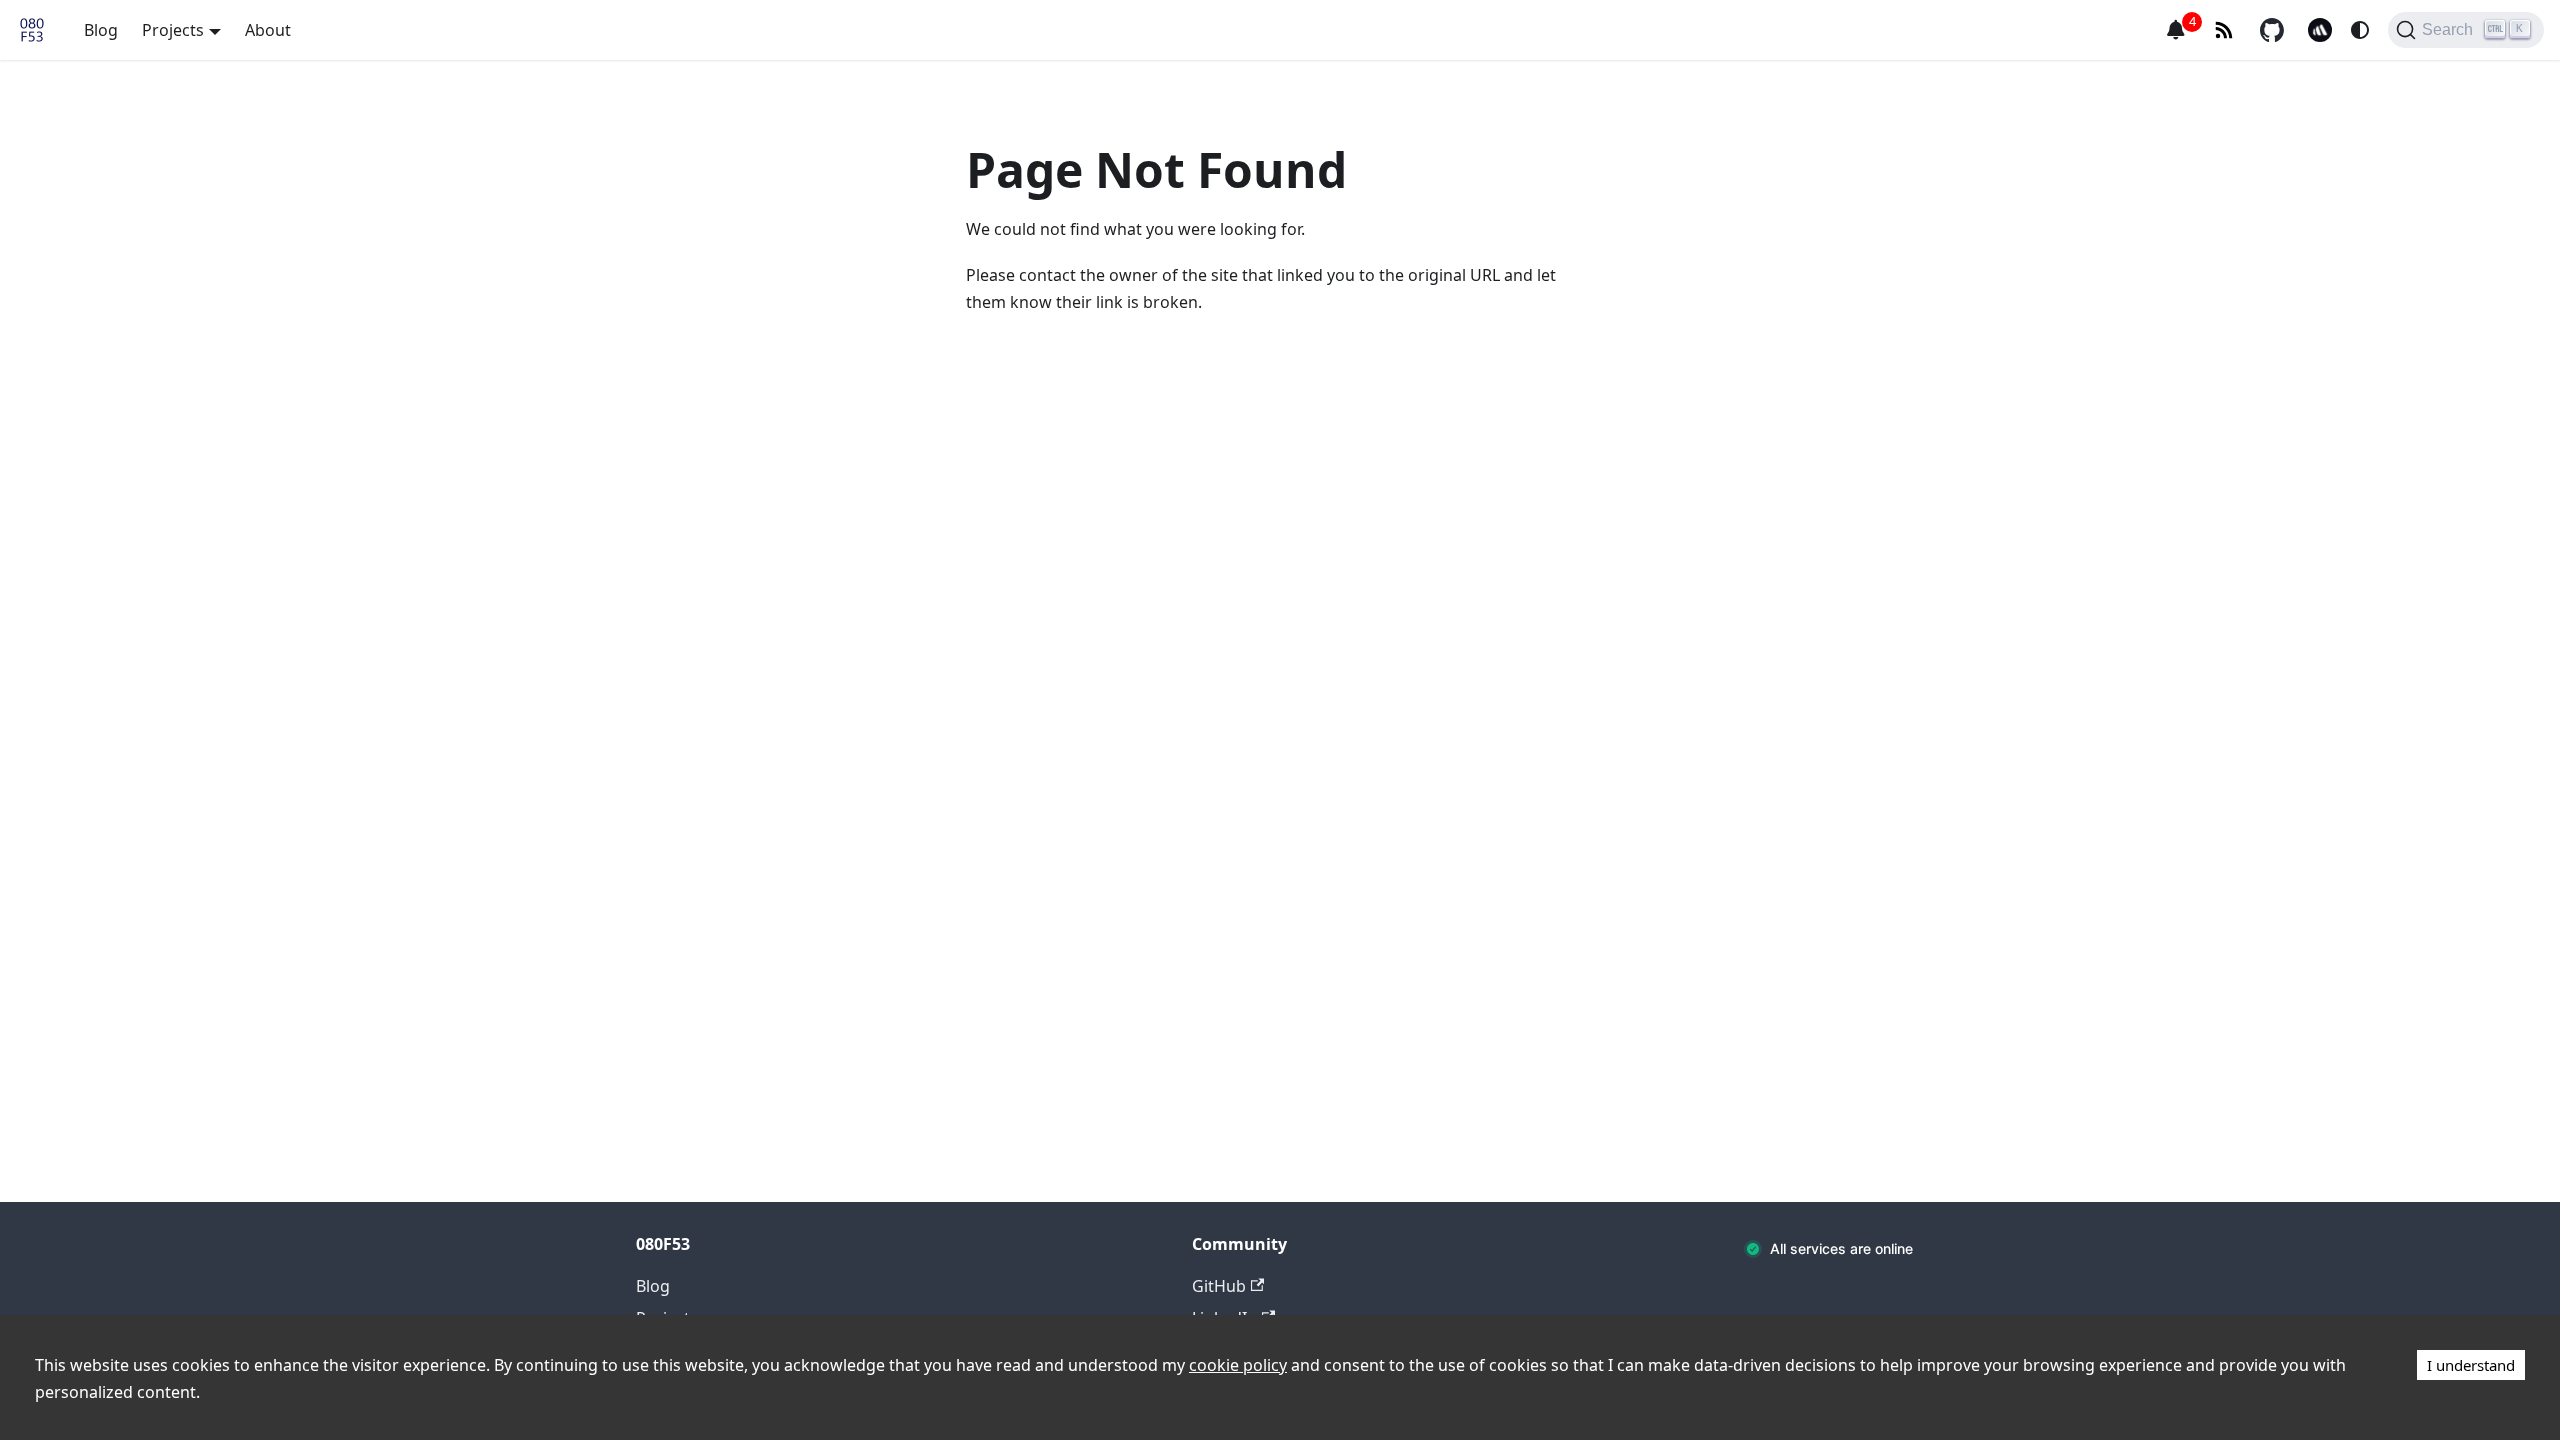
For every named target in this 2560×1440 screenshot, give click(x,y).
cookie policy (1238, 1365)
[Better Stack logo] (2320, 30)
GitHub (1219, 1286)
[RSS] (2224, 30)
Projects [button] (173, 30)
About (268, 30)
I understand (2471, 1365)
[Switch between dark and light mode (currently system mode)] (2360, 30)
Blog (101, 30)
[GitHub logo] (2272, 30)
